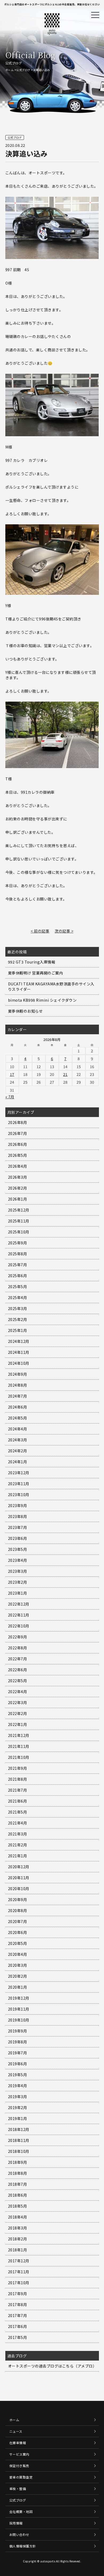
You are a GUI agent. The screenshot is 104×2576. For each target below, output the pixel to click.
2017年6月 (18, 2326)
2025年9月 (18, 1243)
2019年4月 (18, 2086)
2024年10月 (19, 1363)
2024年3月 (18, 1440)
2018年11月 (19, 2140)
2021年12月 (19, 1735)
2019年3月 (18, 2097)
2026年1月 (18, 1199)
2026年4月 (18, 1166)
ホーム (10, 70)
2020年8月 (18, 1910)
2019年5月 (18, 2075)
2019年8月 (18, 2042)
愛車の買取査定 (21, 2477)
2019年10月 (19, 2020)
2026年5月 (18, 1155)
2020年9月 (18, 1899)
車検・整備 (18, 2489)
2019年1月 (18, 2118)
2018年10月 (19, 2151)
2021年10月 (19, 1757)
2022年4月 (18, 1692)
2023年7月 (18, 1527)
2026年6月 (18, 1144)
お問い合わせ (19, 2534)
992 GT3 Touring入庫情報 (32, 962)
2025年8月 (18, 1254)
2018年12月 (19, 2129)
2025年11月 (19, 1221)
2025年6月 (18, 1276)
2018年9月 (18, 2162)
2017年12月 (19, 2261)
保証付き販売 (19, 2466)
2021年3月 (18, 1834)
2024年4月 (18, 1429)
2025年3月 (18, 1308)
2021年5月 (18, 1812)
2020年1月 (18, 1987)
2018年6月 (18, 2195)
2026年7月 (18, 1133)
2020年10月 (19, 1889)
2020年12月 (19, 1867)
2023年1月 (18, 1593)
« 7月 (10, 1097)
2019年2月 (18, 2107)
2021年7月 (18, 1790)
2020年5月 (18, 1943)
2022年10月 (19, 1626)
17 (12, 1074)
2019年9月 (18, 2031)
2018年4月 (18, 2217)
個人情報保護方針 (23, 2546)
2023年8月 (18, 1516)
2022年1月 (18, 1724)
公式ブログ (23, 70)
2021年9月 (18, 1768)
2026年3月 (18, 1177)
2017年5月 (18, 2337)
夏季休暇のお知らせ (25, 1011)
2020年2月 (18, 1976)
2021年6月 (18, 1801)
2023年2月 (18, 1582)
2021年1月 (18, 1856)
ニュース (16, 2431)
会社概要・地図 (21, 2512)
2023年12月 (19, 1473)
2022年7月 (18, 1659)
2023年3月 (18, 1571)
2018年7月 (18, 2184)
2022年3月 (18, 1702)
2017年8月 (18, 2304)
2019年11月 (19, 2009)
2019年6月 (18, 2064)
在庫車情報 (18, 2443)
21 (65, 1074)
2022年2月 (18, 1713)
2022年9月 (18, 1637)
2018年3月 (18, 2228)
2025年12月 (19, 1210)
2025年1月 (18, 1330)
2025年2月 (18, 1319)
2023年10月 (19, 1495)
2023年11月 (19, 1484)
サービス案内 (19, 2454)
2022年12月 (19, 1604)
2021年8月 (18, 1779)
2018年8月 (18, 2173)
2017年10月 (19, 2283)
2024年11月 (19, 1352)
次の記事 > (64, 931)
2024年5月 (18, 1418)
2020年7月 (18, 1921)
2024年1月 (18, 1462)
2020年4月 (18, 1954)
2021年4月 (18, 1823)
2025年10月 (19, 1232)
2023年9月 (18, 1505)
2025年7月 (18, 1265)
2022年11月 (19, 1615)
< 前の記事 (40, 931)
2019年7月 (18, 2053)
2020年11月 (19, 1878)
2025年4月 (18, 1297)
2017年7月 (18, 2315)
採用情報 (16, 2523)
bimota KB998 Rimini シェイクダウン (42, 1000)
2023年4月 (18, 1560)
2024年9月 (18, 1374)
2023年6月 (18, 1538)
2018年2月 (18, 2239)
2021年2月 (18, 1845)
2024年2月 (18, 1451)
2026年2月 (18, 1188)
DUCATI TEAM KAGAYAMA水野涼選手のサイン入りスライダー (51, 986)
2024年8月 (18, 1385)
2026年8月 (18, 1122)
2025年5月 (18, 1287)
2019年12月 (19, 1998)
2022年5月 (18, 1681)
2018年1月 (18, 2250)
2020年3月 (18, 1965)
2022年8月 (18, 1648)
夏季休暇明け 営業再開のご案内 (36, 973)
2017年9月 (18, 2294)
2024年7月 (18, 1396)
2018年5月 (18, 2206)
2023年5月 (18, 1549)
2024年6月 (18, 1407)
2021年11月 (19, 1746)
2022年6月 (18, 1670)
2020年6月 (18, 1932)
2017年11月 (19, 2272)
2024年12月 (19, 1341)
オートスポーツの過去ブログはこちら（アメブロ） (52, 2366)
